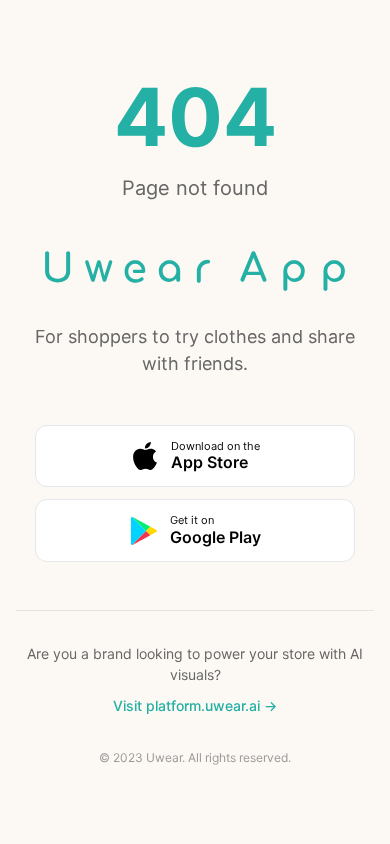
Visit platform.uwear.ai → (195, 705)
